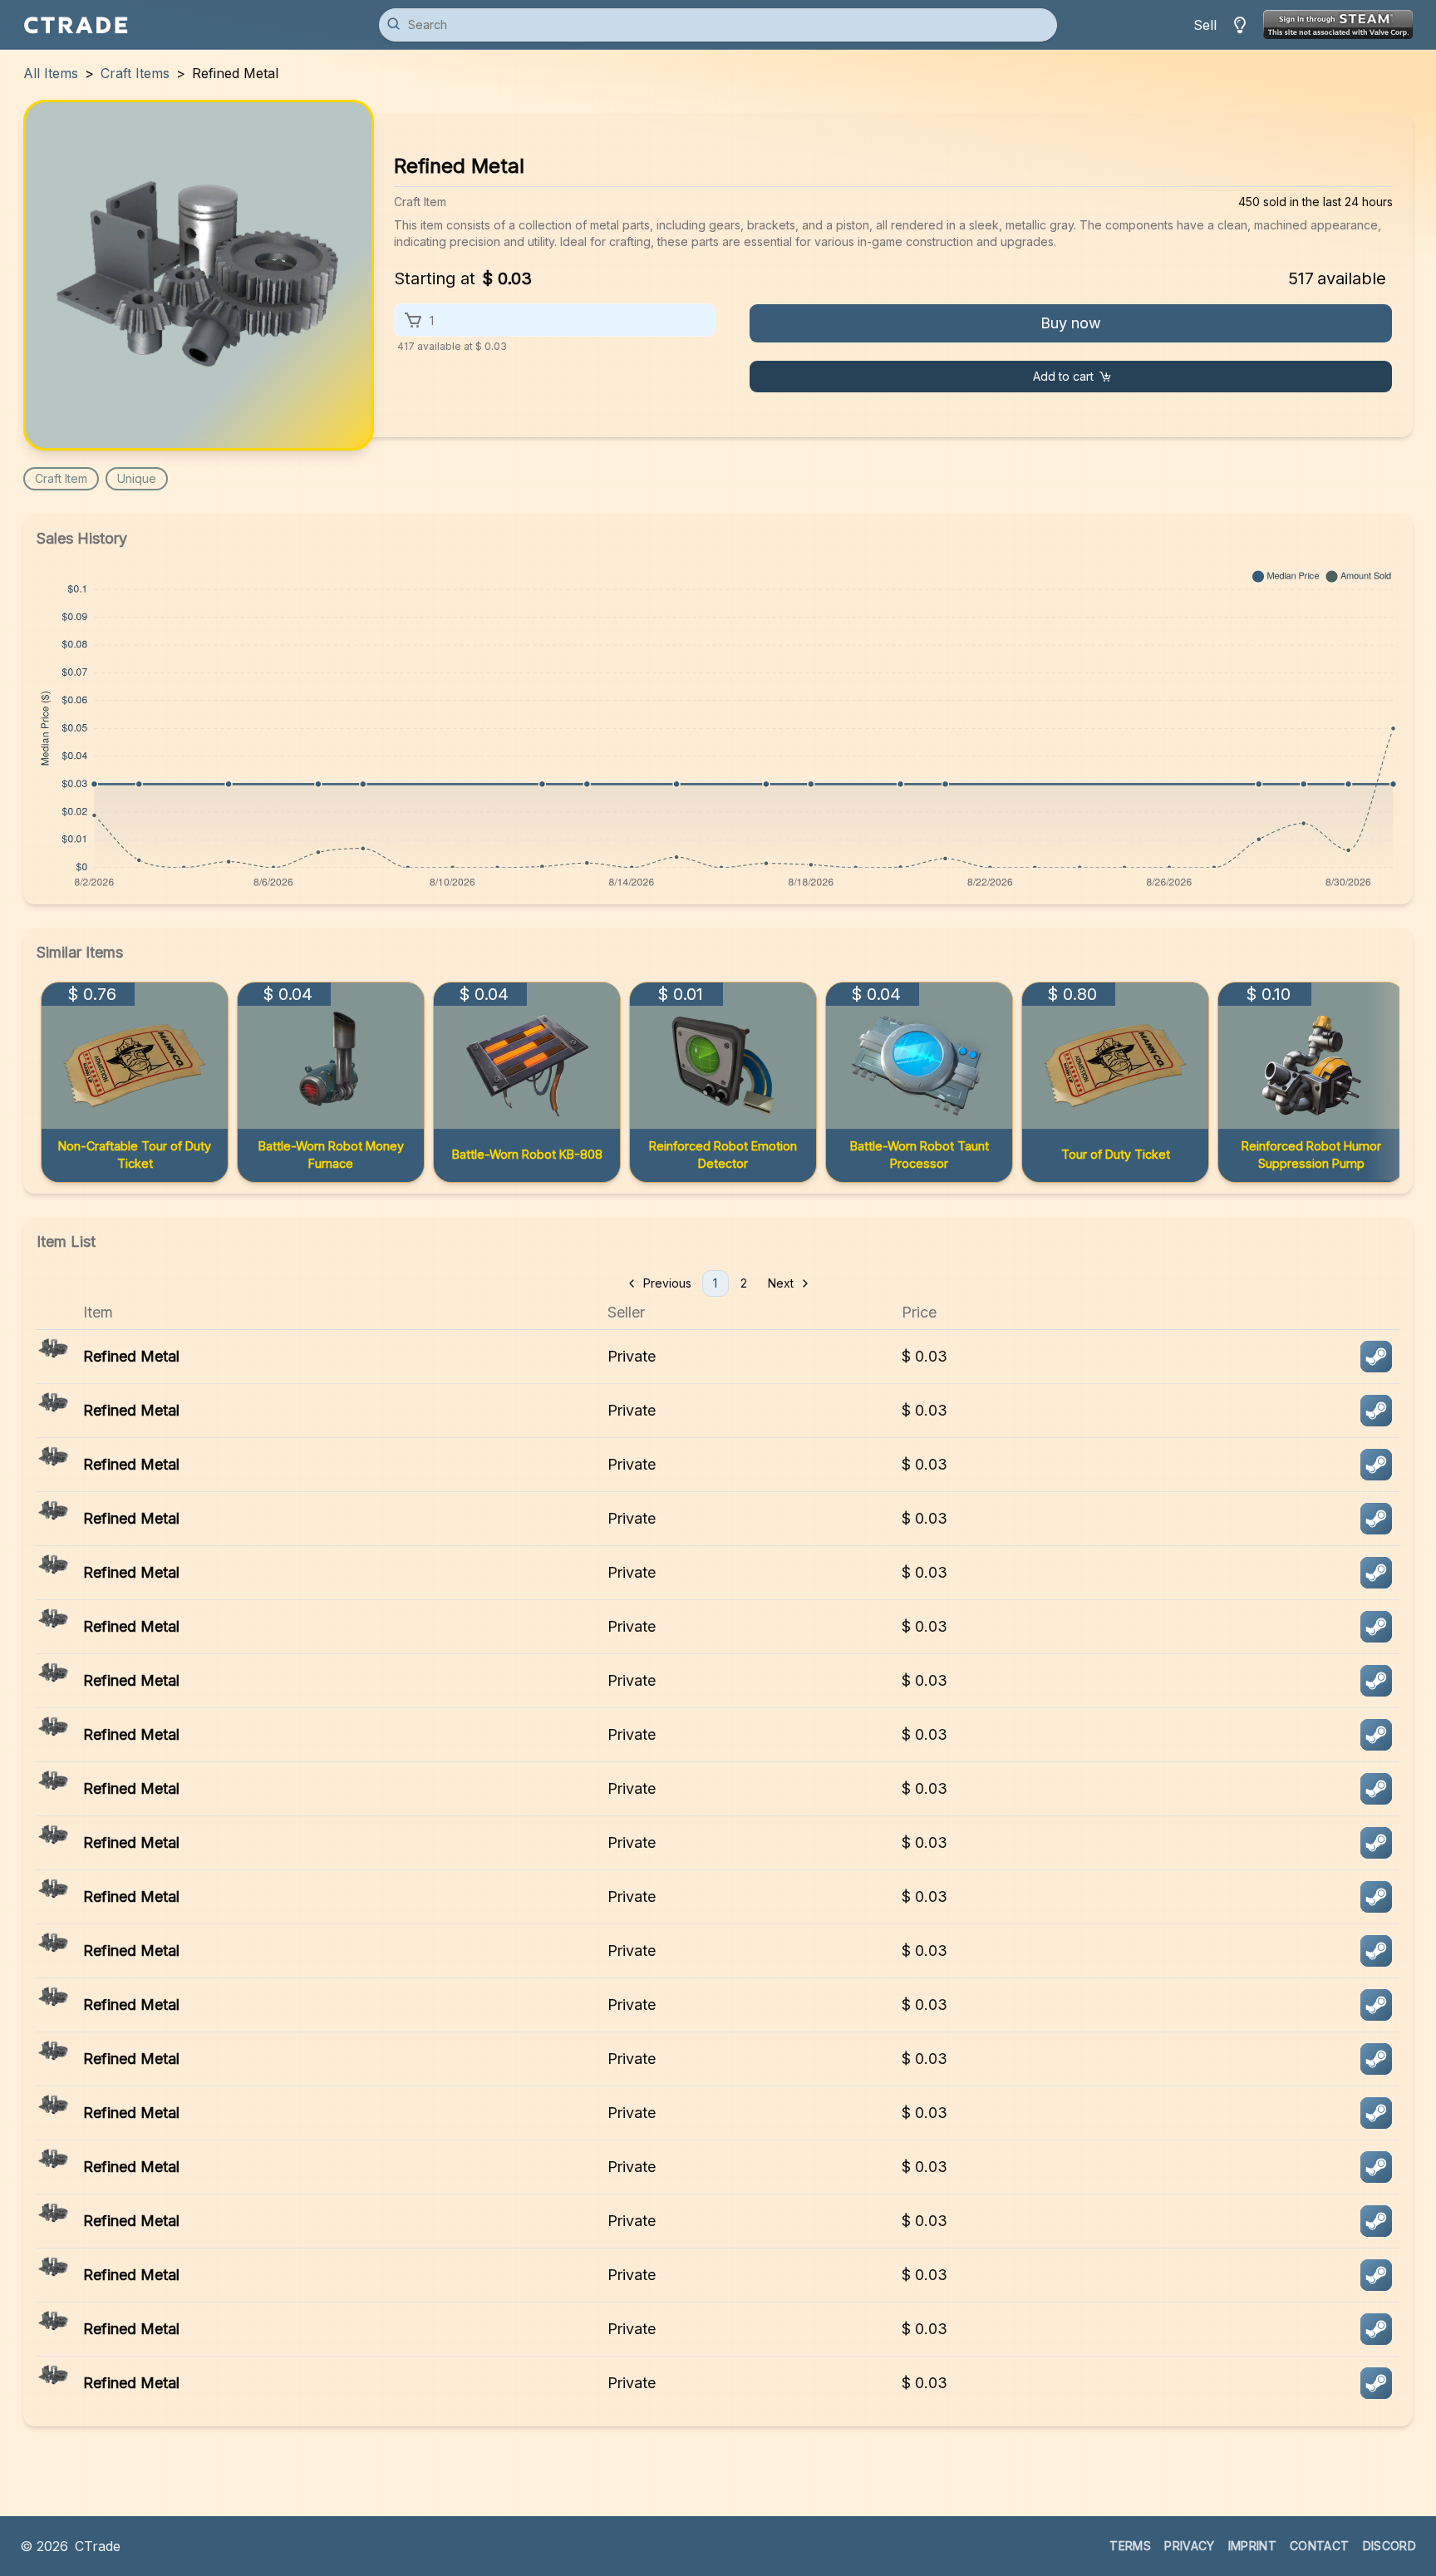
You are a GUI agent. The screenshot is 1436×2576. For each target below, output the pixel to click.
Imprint (1252, 2546)
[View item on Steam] (1376, 1357)
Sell (1205, 25)
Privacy (1189, 2546)
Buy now (1071, 323)
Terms (1130, 2546)
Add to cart (1063, 376)
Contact (1319, 2546)
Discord (1389, 2546)
